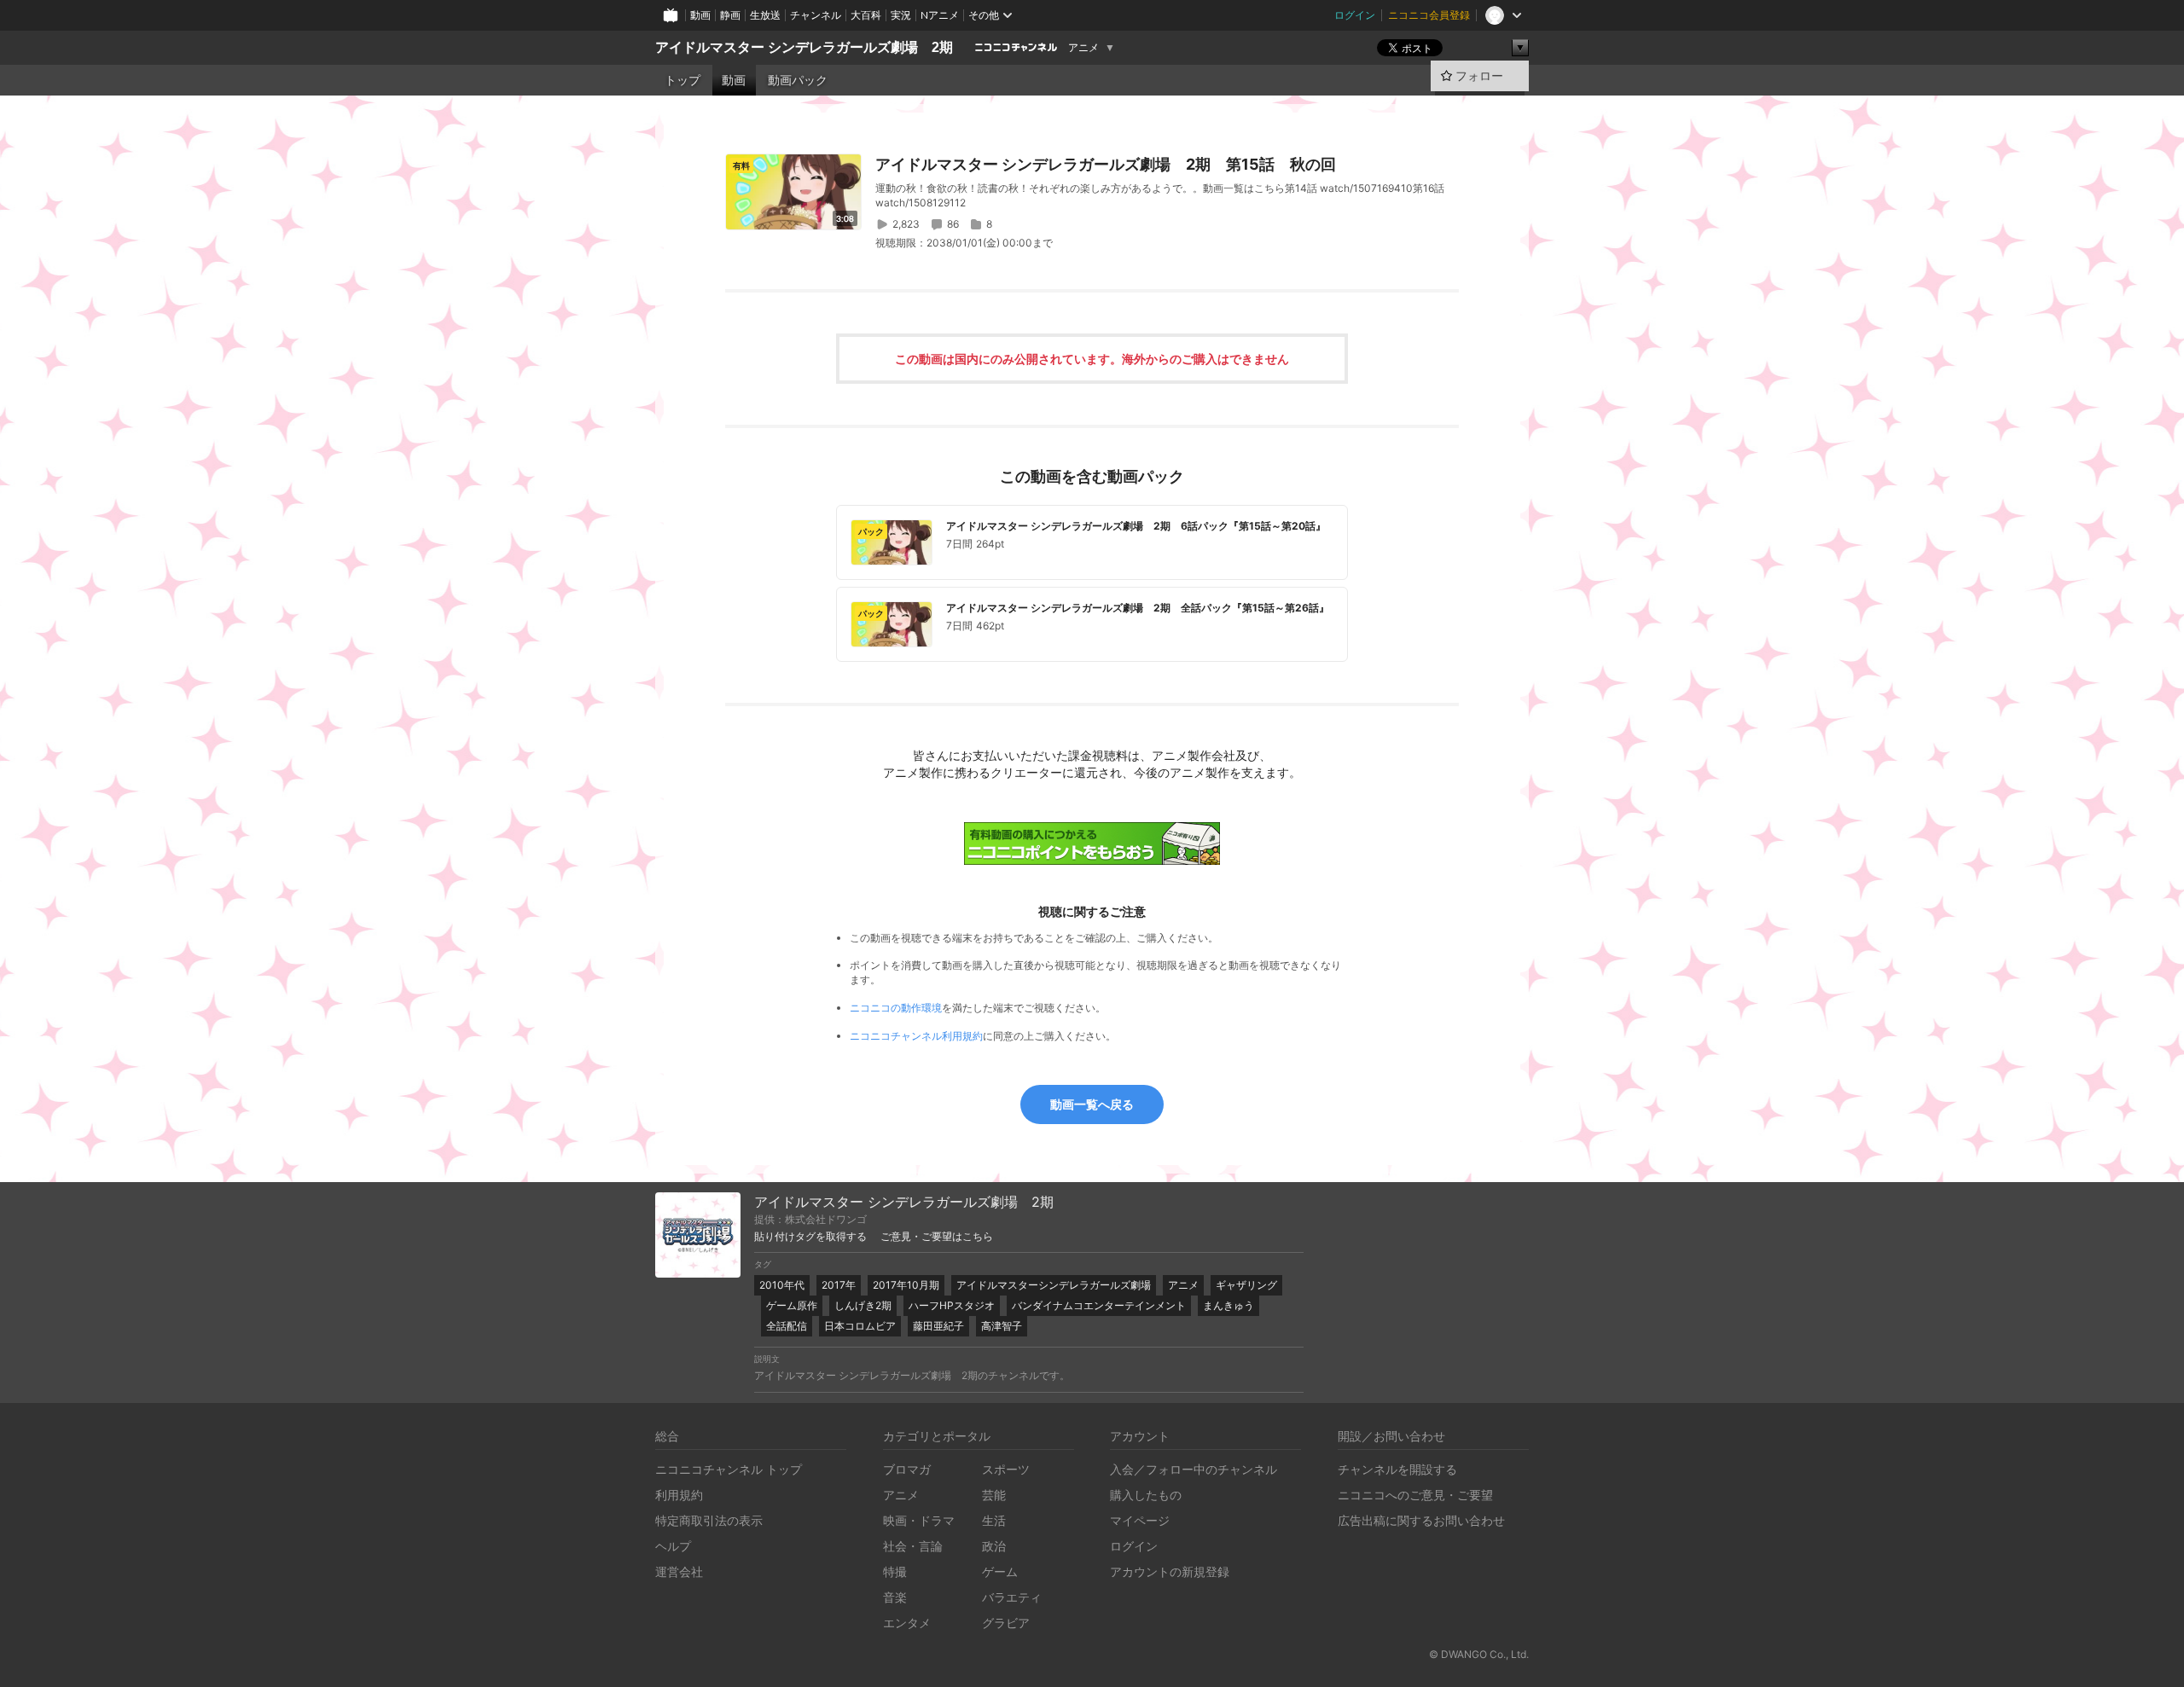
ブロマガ (907, 1469)
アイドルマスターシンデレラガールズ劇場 (1054, 1285)
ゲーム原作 (792, 1305)
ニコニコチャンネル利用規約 (916, 1036)
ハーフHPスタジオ (952, 1305)
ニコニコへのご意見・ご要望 (1415, 1495)
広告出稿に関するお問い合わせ (1421, 1520)
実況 (901, 15)
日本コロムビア (860, 1326)
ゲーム (1000, 1571)
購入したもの (1146, 1495)
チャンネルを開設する (1397, 1469)
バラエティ (1012, 1597)
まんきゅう (1228, 1305)
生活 (994, 1520)
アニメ (1083, 48)
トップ (682, 80)
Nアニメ (940, 15)
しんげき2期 (863, 1305)
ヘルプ (673, 1546)
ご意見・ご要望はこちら (937, 1237)
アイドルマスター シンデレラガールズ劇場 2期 (804, 47)
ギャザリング (1246, 1285)
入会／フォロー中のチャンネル (1194, 1469)
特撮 (895, 1571)
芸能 (994, 1495)
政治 (994, 1546)
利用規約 (679, 1495)
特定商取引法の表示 (709, 1520)
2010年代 (782, 1285)
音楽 (895, 1597)
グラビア (1006, 1623)
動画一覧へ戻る (1092, 1104)
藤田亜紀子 (938, 1326)
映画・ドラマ (919, 1520)
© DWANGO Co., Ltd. (1479, 1654)
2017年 (839, 1285)
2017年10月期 (906, 1285)
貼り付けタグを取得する (810, 1237)
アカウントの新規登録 (1170, 1571)
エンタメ (907, 1623)
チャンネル (816, 15)
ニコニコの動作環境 (896, 1008)
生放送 (765, 15)
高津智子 (1002, 1326)
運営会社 (679, 1571)
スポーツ (1006, 1469)
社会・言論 (913, 1546)
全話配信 (787, 1326)
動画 (700, 15)
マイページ (1140, 1520)
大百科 (866, 15)
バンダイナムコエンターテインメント (1099, 1305)
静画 (730, 15)
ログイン (1355, 15)
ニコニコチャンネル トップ (729, 1469)
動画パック (798, 80)
